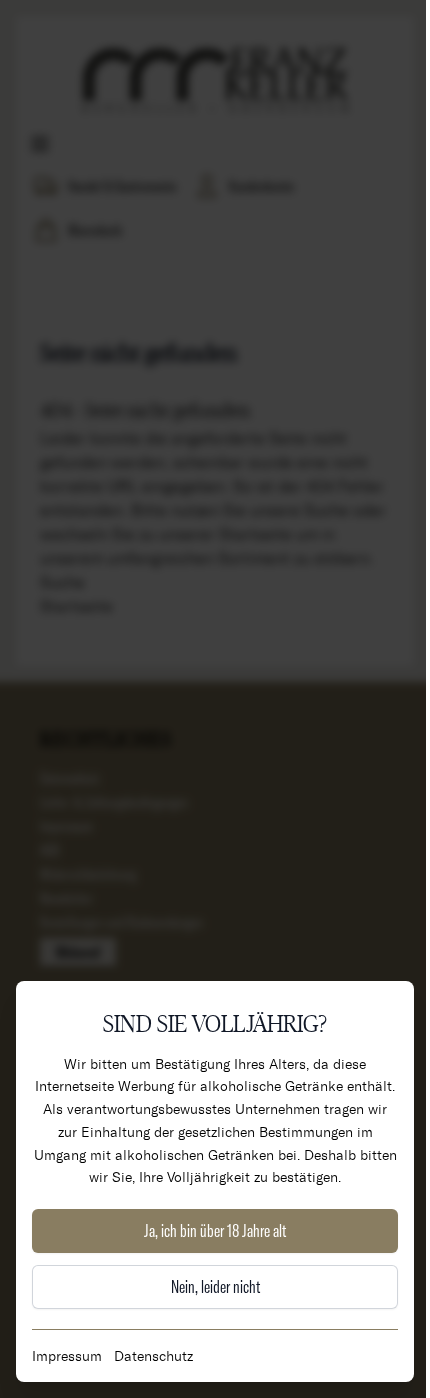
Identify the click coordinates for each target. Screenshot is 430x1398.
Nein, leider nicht (215, 1286)
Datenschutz (153, 1355)
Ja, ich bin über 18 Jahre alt (215, 1230)
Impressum (67, 1355)
